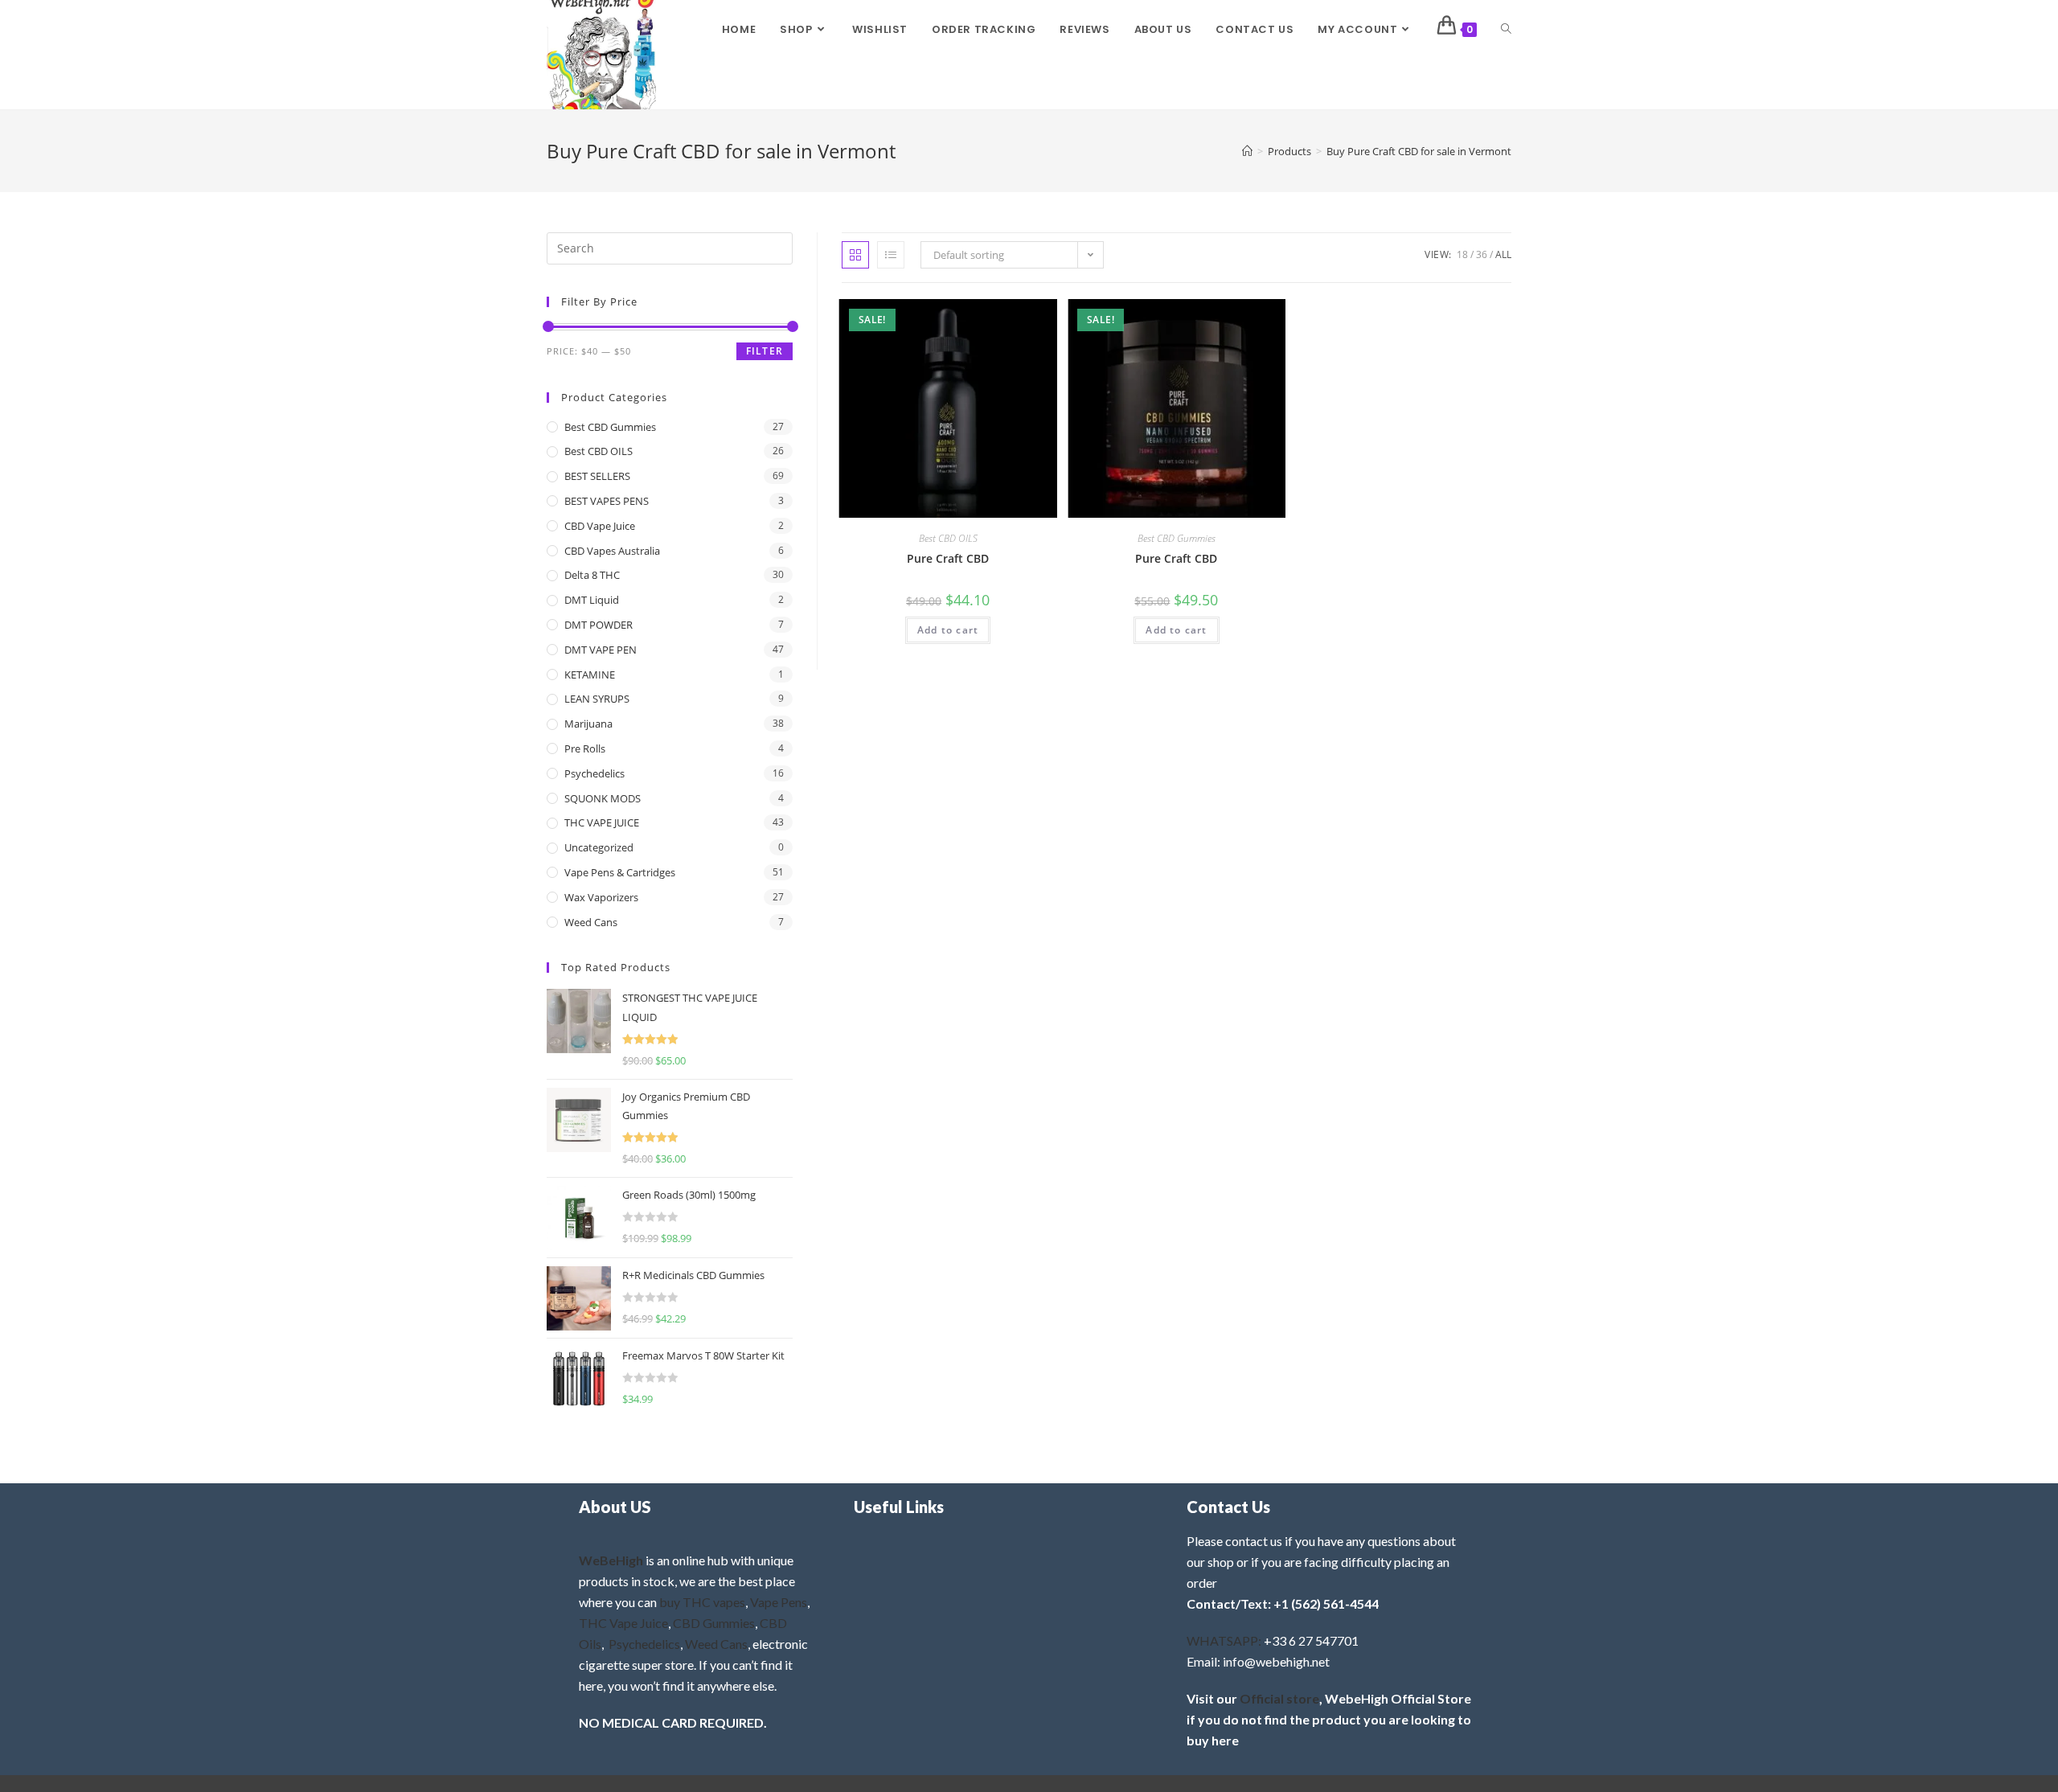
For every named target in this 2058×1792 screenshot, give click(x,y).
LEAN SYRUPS (597, 699)
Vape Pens (779, 1602)
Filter (765, 351)
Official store (1279, 1698)
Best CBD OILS (948, 538)
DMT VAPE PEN (601, 650)
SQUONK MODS (603, 798)
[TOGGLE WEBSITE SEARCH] (1506, 30)
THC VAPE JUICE (602, 822)
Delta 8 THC (592, 575)
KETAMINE (590, 675)
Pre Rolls (585, 748)
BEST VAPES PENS (607, 501)
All (1503, 254)
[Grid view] (855, 255)
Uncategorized (599, 847)
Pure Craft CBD (948, 558)
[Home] (1247, 151)
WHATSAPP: (1224, 1640)
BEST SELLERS (597, 476)
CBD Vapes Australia (612, 551)
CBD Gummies (714, 1623)
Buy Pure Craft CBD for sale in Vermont (1419, 151)
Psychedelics (594, 773)
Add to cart (948, 630)
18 (1462, 254)
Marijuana (588, 724)
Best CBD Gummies (1177, 538)
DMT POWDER (599, 625)
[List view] (891, 255)
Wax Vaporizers (601, 897)
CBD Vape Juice (600, 526)
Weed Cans (591, 922)
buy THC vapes (702, 1602)
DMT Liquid (592, 600)
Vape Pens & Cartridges (620, 872)
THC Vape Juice (623, 1623)
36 (1482, 254)
